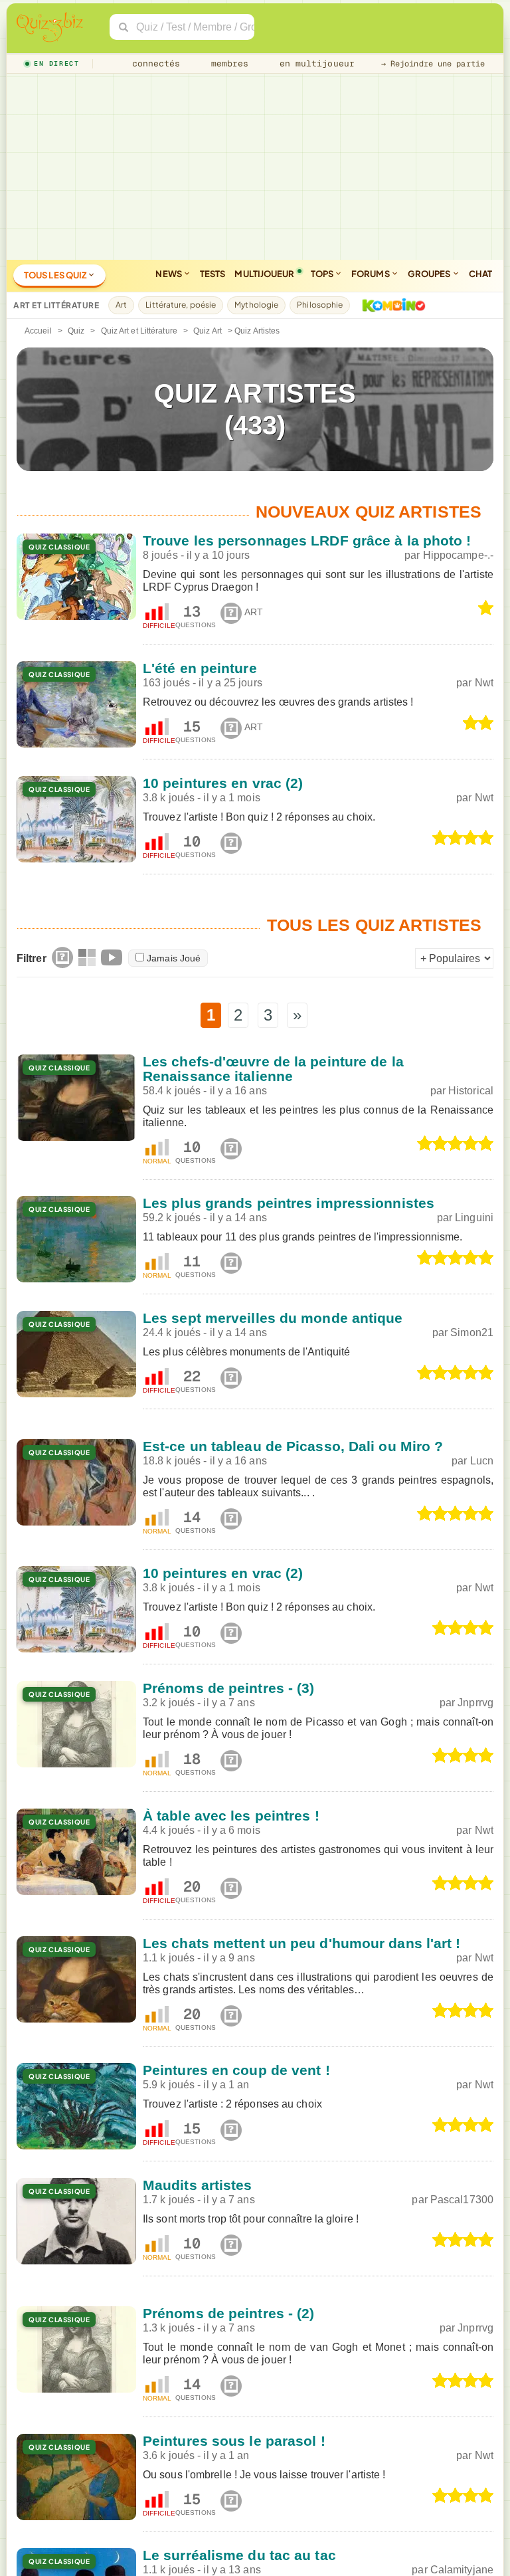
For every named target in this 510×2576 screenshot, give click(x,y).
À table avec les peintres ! (231, 1816)
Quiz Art (208, 331)
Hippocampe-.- (458, 555)
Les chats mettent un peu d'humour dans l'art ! (302, 1943)
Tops (323, 274)
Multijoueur (264, 274)
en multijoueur (314, 63)
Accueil (38, 331)
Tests (213, 274)
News (169, 274)
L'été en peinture (200, 668)
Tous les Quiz (56, 275)
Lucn (482, 1461)
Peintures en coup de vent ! (236, 2070)
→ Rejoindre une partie (433, 64)
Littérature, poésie (181, 305)
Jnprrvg (475, 1703)
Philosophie (320, 305)
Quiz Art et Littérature (139, 331)
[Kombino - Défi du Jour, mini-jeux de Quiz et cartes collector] (390, 305)
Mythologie (256, 305)
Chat (480, 274)
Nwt (484, 683)
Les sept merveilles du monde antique (273, 1318)
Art (121, 305)
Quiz (76, 331)
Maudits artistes (198, 2185)
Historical (471, 1091)
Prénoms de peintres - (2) (229, 2313)
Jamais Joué (174, 958)
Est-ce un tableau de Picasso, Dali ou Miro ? (293, 1446)
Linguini (474, 1218)
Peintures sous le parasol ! (234, 2441)
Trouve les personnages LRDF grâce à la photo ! (307, 541)
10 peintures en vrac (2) (223, 783)
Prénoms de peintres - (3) (229, 1688)
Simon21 (472, 1333)
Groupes (430, 274)
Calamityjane (462, 2570)
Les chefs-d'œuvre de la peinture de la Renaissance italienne (273, 1069)
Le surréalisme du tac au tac (239, 2555)
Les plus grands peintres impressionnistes (289, 1203)
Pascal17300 (462, 2200)
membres (227, 63)
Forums (371, 274)
